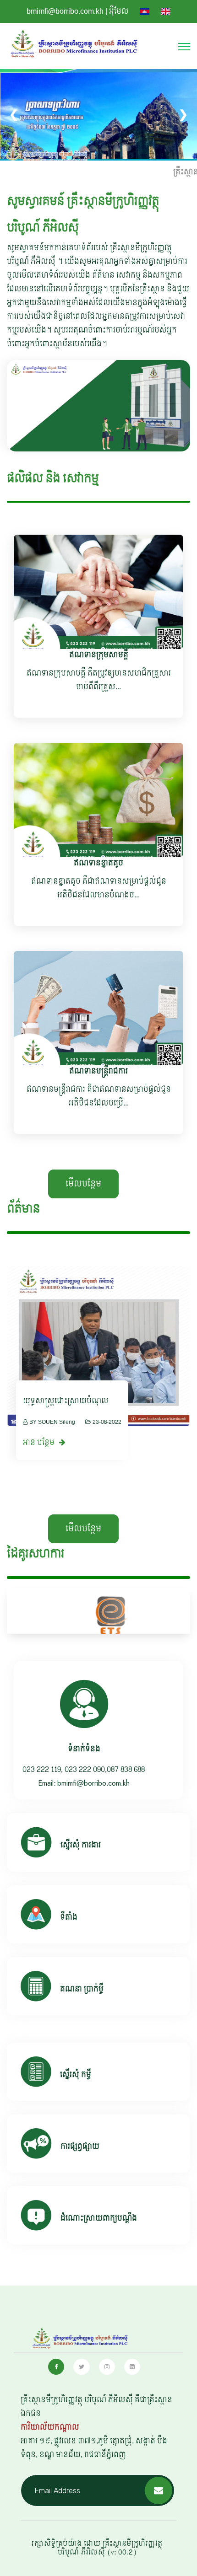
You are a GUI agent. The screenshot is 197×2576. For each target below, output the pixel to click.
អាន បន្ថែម (39, 1442)
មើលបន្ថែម (83, 1184)
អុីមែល (119, 11)
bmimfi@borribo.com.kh (65, 11)
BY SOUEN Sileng (52, 1422)
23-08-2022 (107, 1422)
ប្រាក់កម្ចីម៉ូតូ (40, 1401)
